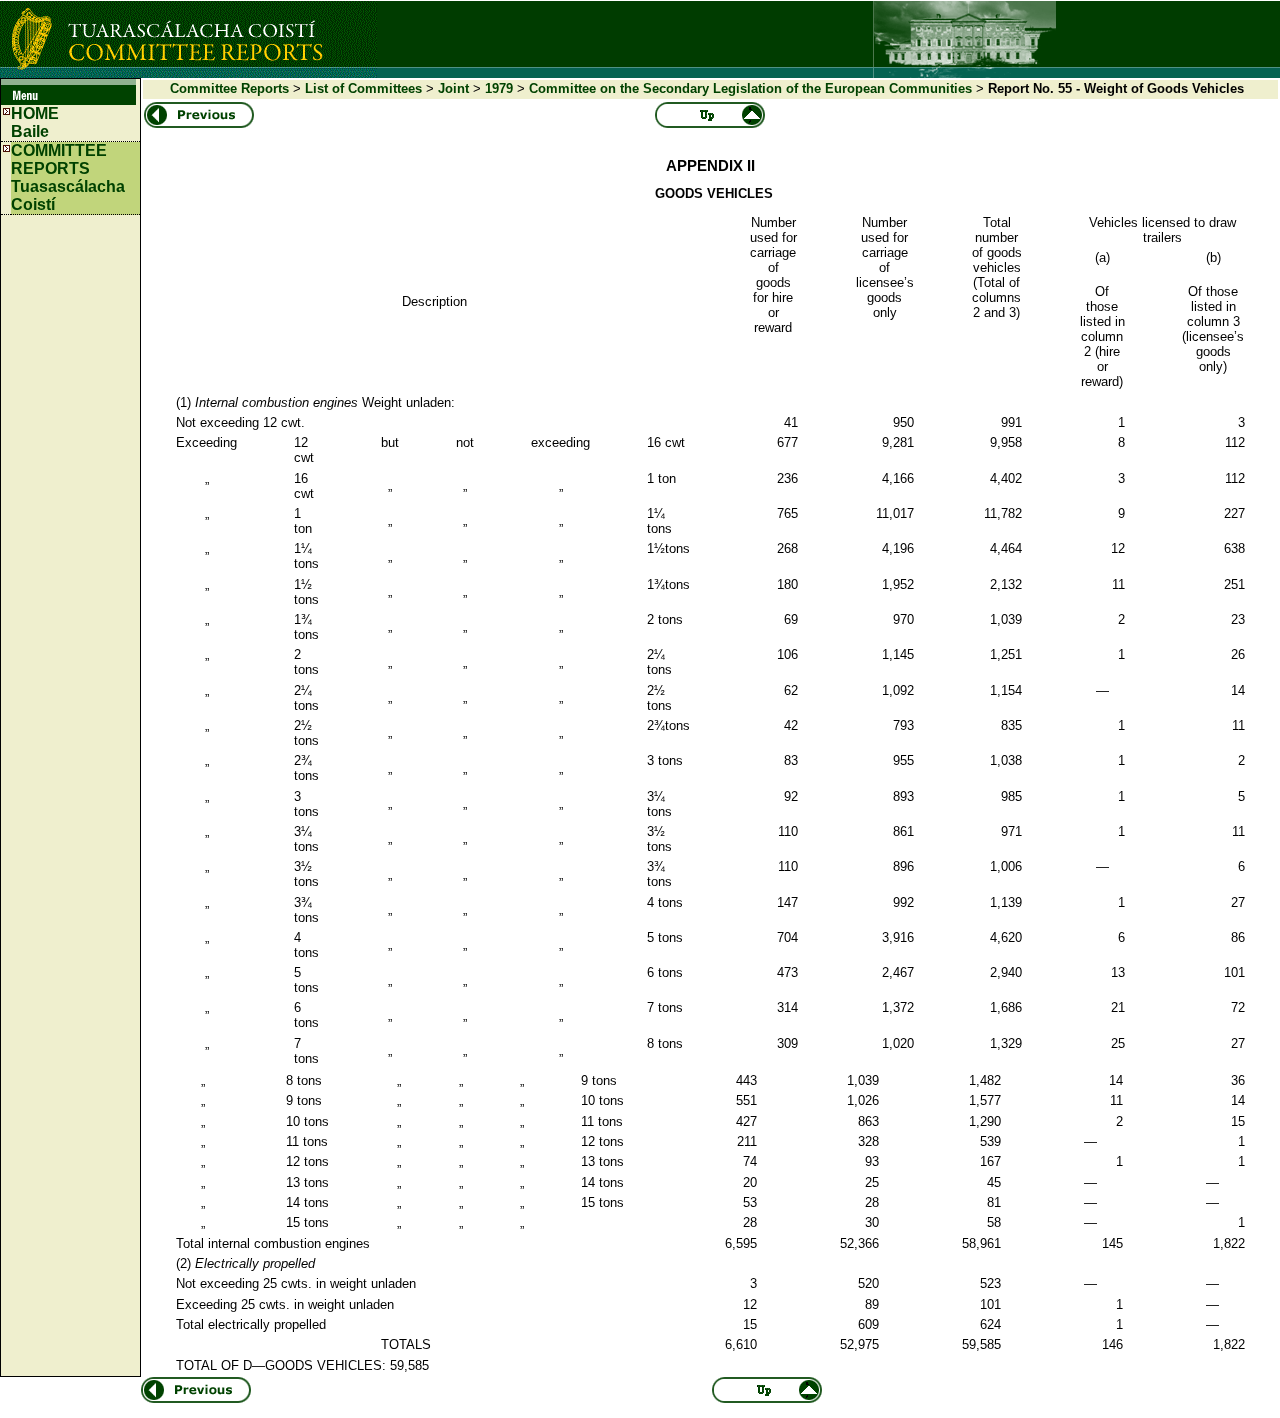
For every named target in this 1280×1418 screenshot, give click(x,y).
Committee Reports (229, 88)
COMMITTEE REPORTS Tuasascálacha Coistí (68, 177)
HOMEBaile (35, 122)
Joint (453, 88)
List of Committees (363, 88)
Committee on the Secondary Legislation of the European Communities (750, 88)
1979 (499, 88)
